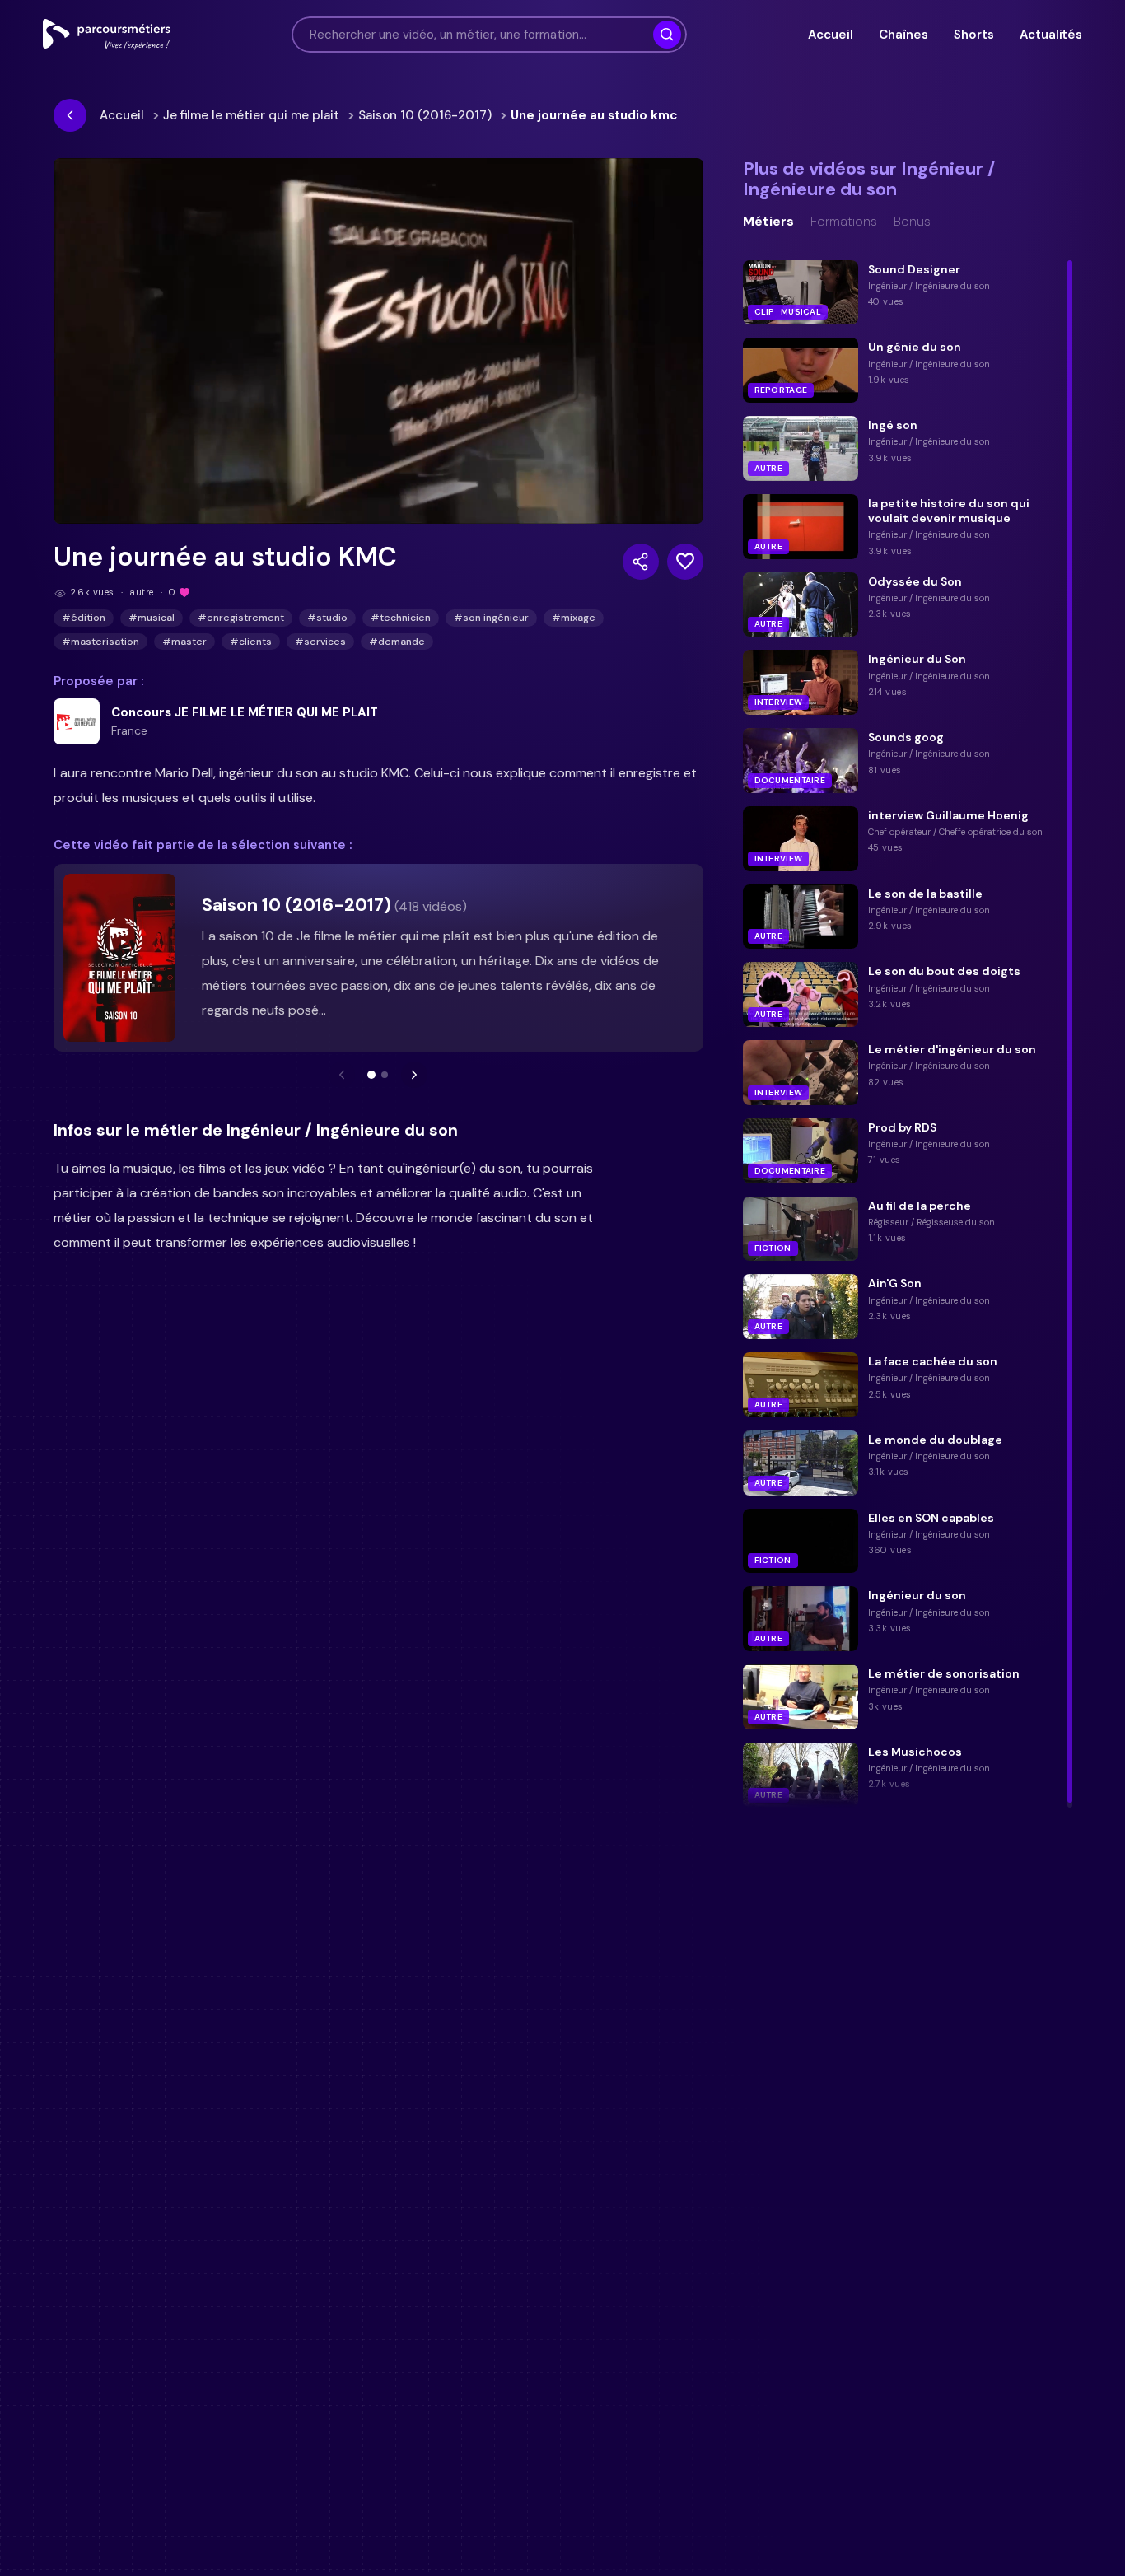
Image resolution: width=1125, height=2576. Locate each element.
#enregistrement (241, 618)
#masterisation (100, 642)
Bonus (912, 222)
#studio (327, 618)
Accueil (830, 35)
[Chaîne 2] (385, 1075)
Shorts (973, 35)
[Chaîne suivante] (414, 1075)
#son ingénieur (491, 618)
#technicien (401, 618)
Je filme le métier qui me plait (251, 115)
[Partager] (641, 562)
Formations (844, 222)
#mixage (574, 618)
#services (320, 642)
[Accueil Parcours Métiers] (107, 35)
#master (184, 642)
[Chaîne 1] (371, 1075)
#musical (152, 618)
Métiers (768, 222)
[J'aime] (685, 562)
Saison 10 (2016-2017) (425, 115)
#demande (397, 642)
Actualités (1051, 35)
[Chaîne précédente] (342, 1075)
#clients (251, 642)
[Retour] (70, 115)
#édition (84, 618)
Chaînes (903, 35)
